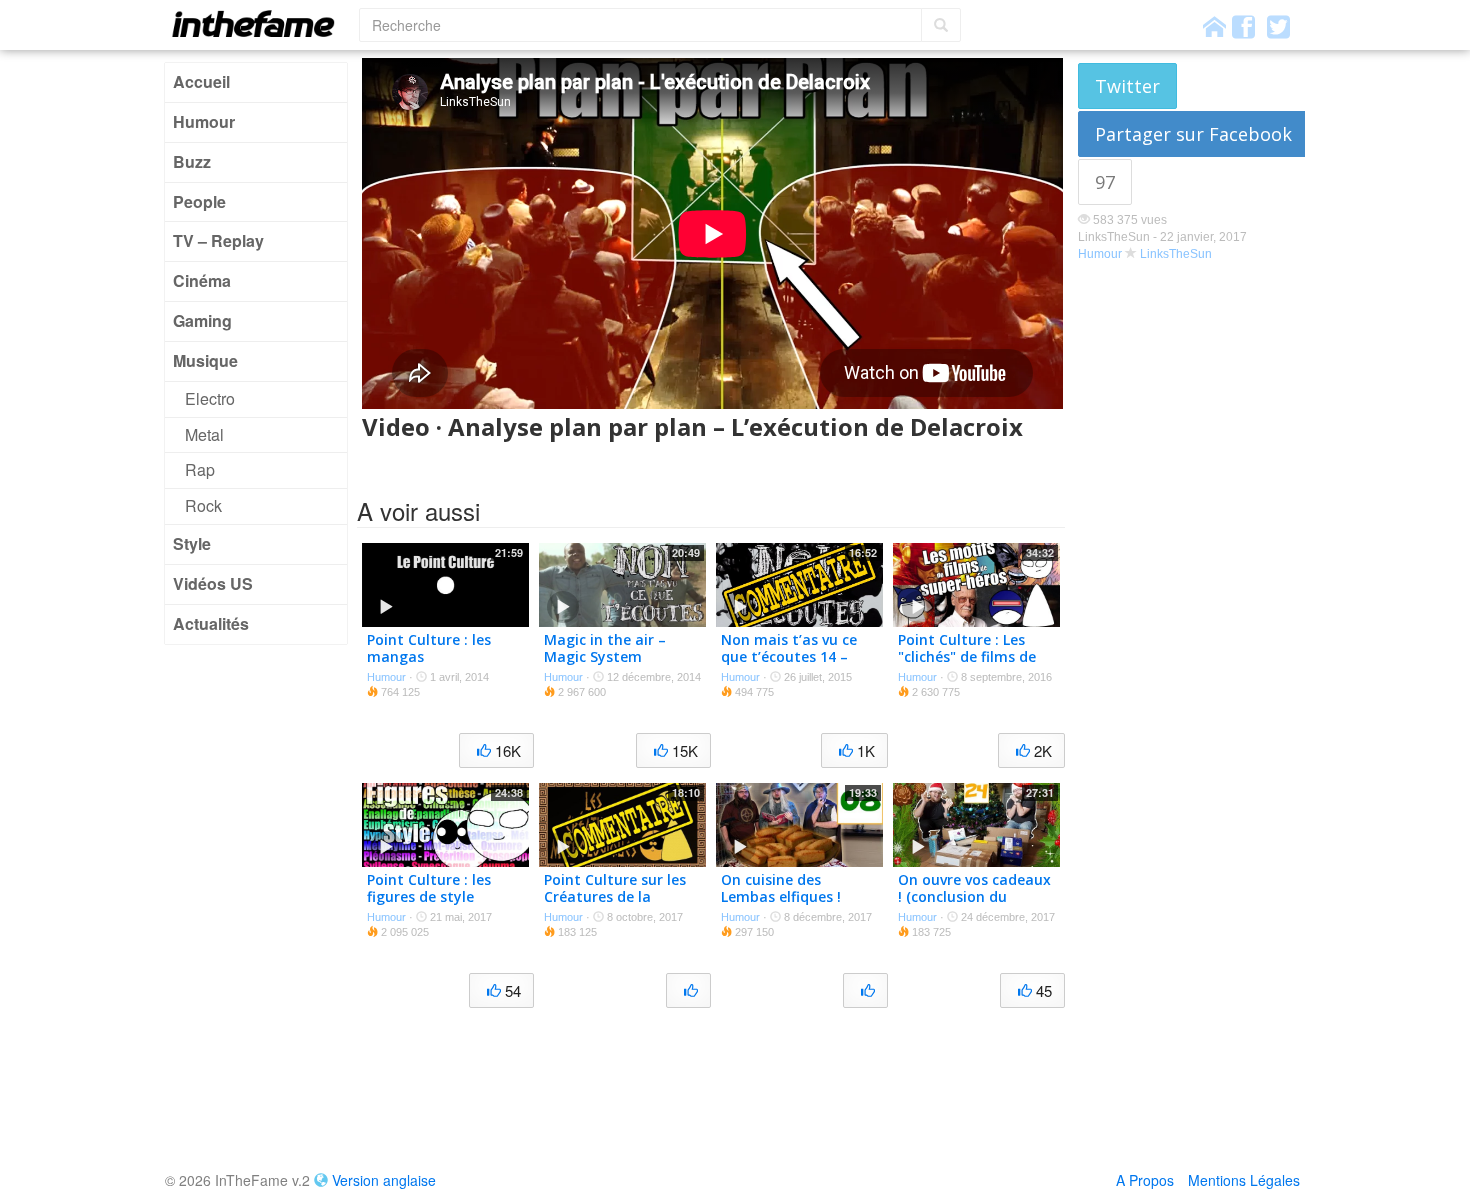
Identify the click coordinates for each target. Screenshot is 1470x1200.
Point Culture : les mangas (429, 648)
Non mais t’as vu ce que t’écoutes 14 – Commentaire (789, 656)
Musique (205, 360)
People (199, 201)
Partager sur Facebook (1193, 134)
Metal (204, 434)
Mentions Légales (1244, 1180)
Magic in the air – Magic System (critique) (605, 656)
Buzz (192, 161)
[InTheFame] (260, 23)
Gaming (202, 320)
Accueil (201, 81)
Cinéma (202, 280)
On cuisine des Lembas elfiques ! (781, 888)
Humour (204, 121)
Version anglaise (384, 1180)
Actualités (211, 623)
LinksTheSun (1176, 254)
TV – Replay (218, 240)
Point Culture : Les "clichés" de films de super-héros (967, 656)
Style (192, 543)
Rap (200, 469)
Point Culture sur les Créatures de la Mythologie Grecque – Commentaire (620, 904)
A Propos (1145, 1180)
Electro (210, 398)
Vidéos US (213, 583)
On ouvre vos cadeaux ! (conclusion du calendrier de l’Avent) (974, 896)
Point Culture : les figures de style (429, 888)
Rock (203, 505)
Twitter (1127, 86)
